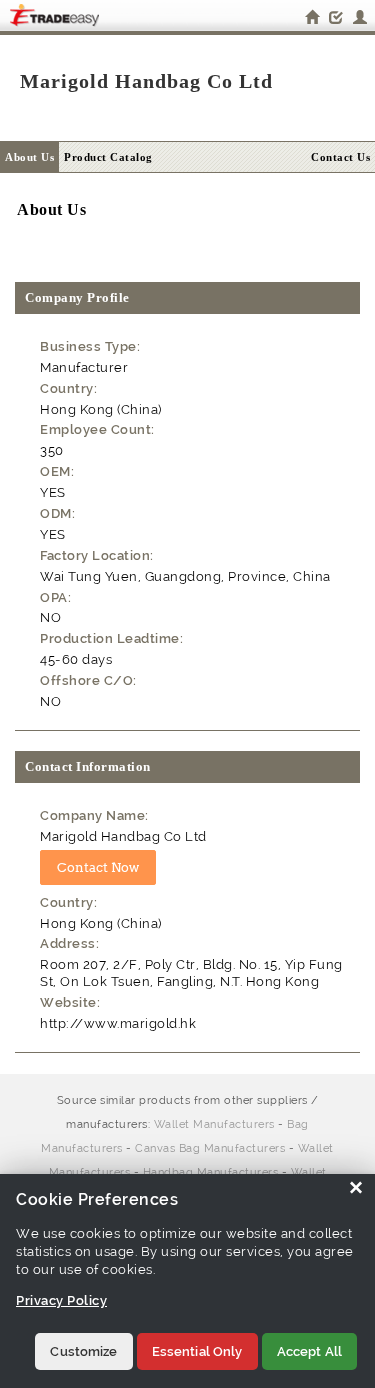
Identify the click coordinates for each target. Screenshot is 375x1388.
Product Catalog (108, 157)
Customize (83, 1351)
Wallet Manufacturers (214, 1124)
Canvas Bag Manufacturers (210, 1148)
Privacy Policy (61, 1300)
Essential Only (197, 1351)
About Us (29, 157)
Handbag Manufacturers (211, 1172)
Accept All (309, 1351)
